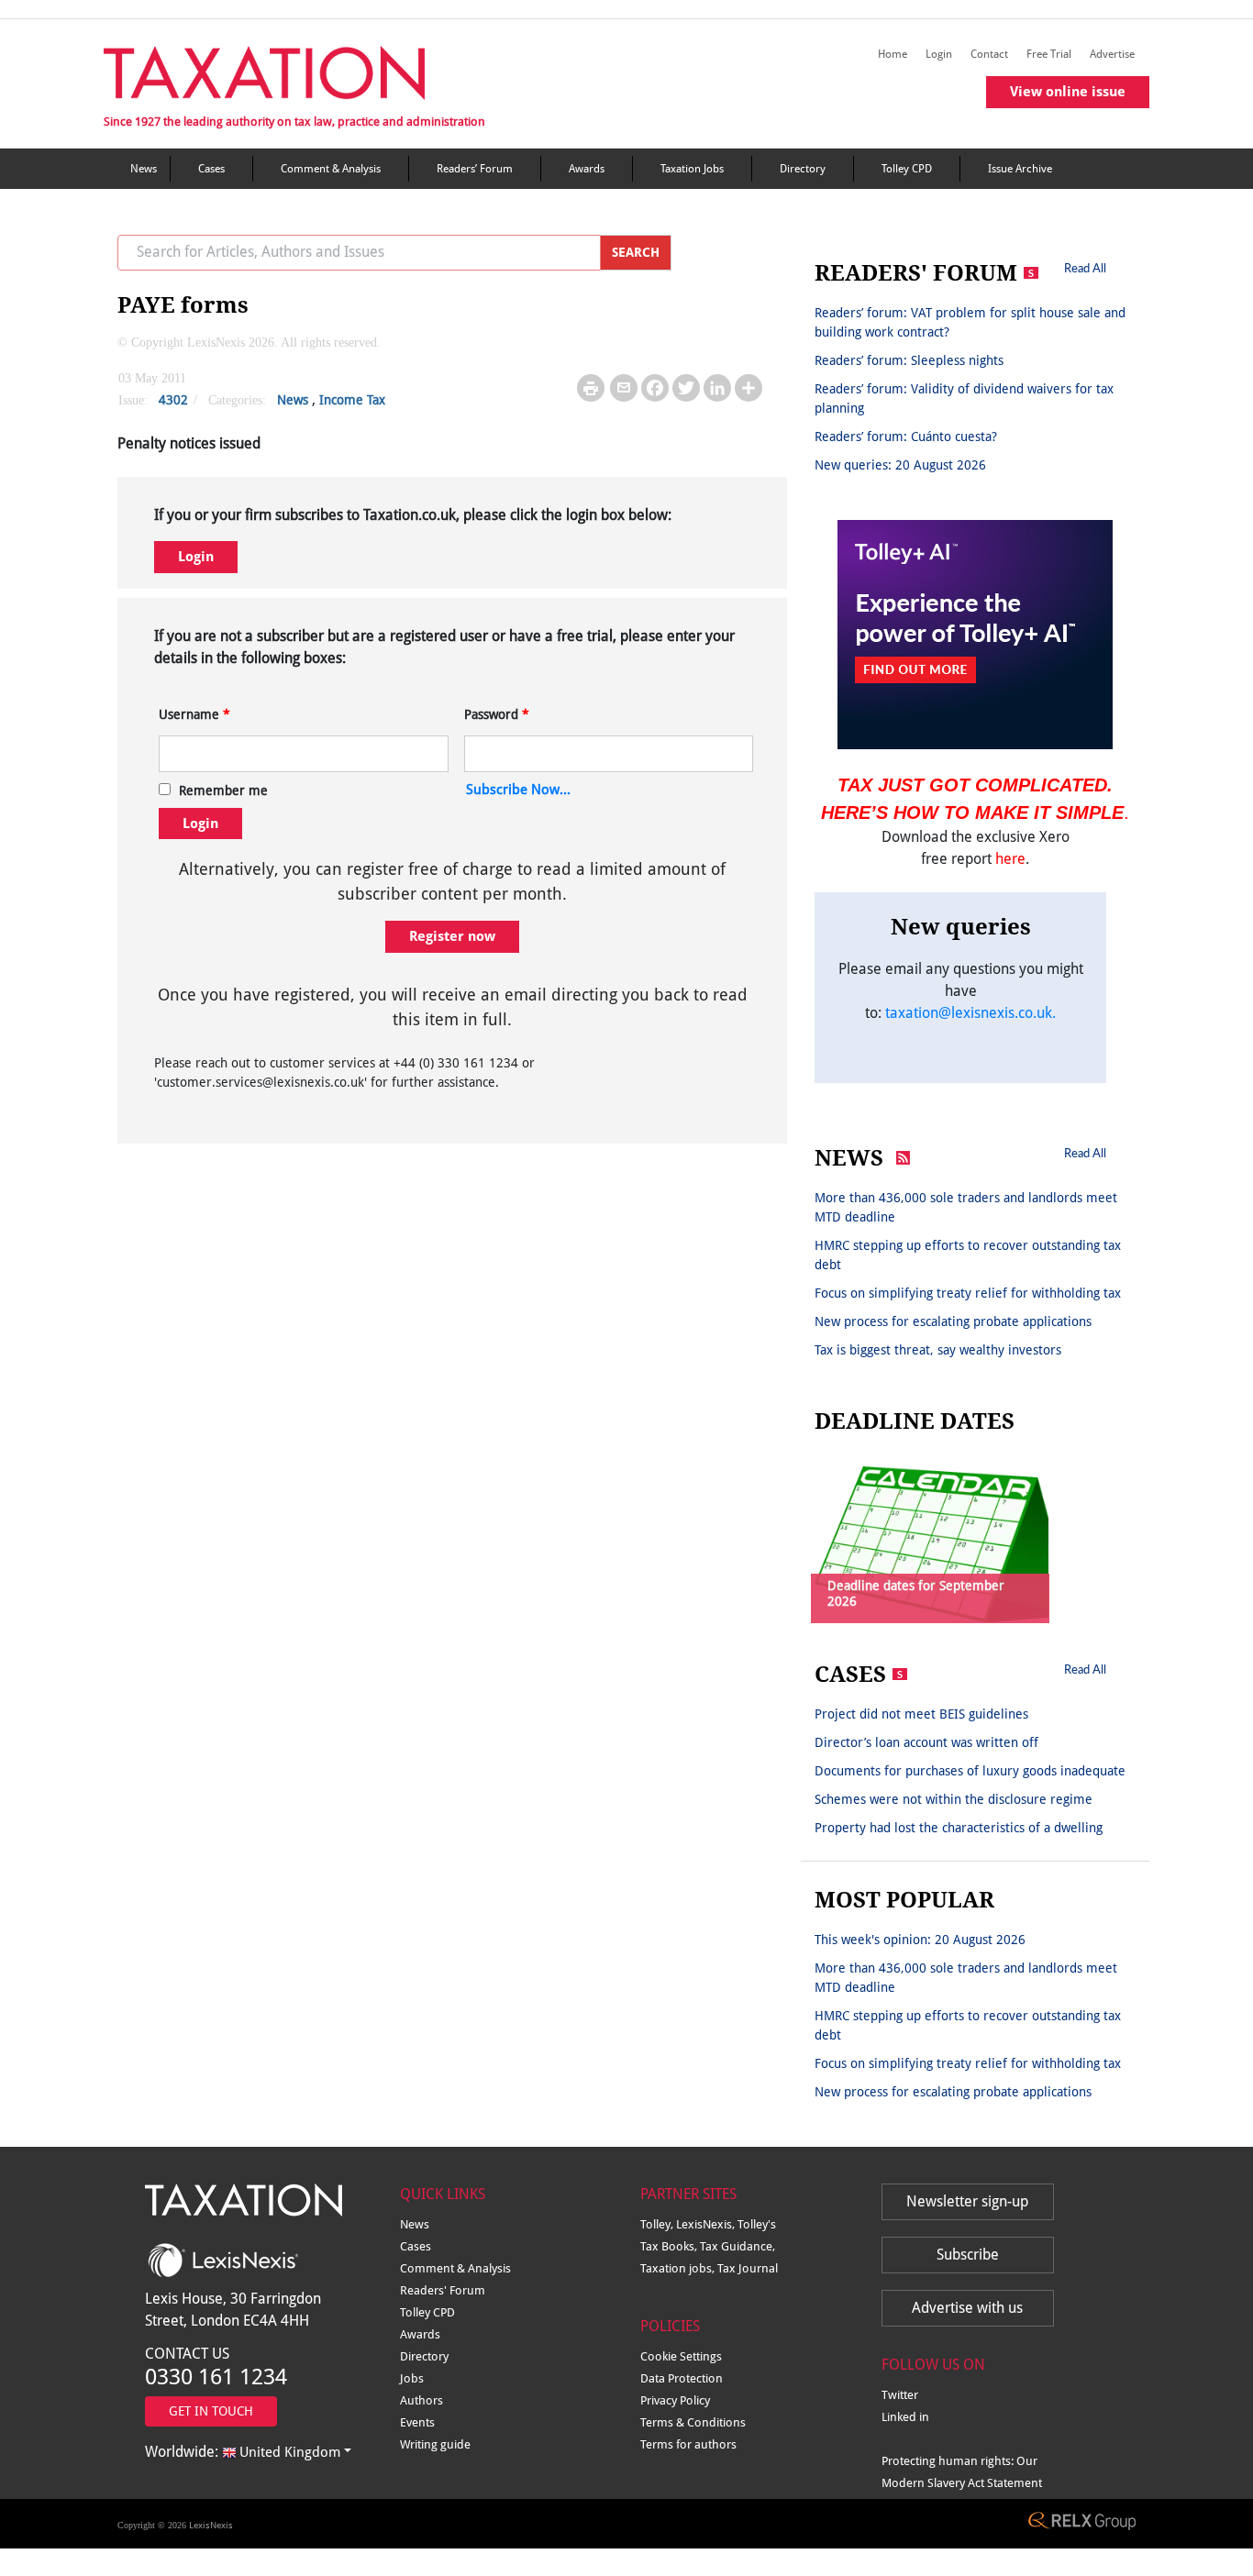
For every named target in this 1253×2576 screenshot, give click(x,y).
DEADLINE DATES (915, 1421)
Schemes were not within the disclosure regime (954, 1799)
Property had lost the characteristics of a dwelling (959, 1828)
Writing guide (435, 2444)
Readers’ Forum (475, 169)
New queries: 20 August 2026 (900, 465)
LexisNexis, (707, 2224)
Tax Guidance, (737, 2246)
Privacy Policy (675, 2400)
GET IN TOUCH (211, 2411)
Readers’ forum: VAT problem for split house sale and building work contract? (970, 322)
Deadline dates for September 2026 (916, 1593)
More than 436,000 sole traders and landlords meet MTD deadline (966, 1207)
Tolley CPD (907, 169)
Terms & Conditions (693, 2422)
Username (194, 714)
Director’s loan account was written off (926, 1742)
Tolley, (658, 2224)
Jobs (412, 2378)
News (144, 169)
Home (893, 54)
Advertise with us (967, 2308)
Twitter (900, 2395)
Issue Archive (1020, 169)
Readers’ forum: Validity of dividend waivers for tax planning (964, 398)
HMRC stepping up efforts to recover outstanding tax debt (968, 1255)
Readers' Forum (443, 2290)
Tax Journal (748, 2268)
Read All (1085, 268)
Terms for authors (688, 2444)
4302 (173, 400)
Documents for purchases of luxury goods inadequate (970, 1771)
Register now (452, 936)
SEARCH (636, 252)
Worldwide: (243, 2452)
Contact (989, 54)
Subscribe (968, 2255)
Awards (587, 169)
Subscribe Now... (518, 790)
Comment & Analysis (331, 169)
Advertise (1112, 54)
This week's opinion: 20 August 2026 (920, 1940)
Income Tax (352, 400)
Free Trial (1049, 54)
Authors (421, 2400)
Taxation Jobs (692, 169)
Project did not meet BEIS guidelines (921, 1714)
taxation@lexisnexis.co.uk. (970, 1013)
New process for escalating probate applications (953, 1321)
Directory (803, 169)
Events (417, 2422)
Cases (211, 169)
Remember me (223, 790)
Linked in (905, 2417)
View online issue (1068, 92)
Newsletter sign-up (967, 2201)
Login (939, 54)
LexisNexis (211, 2525)
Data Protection (682, 2378)
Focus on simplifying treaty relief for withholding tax (968, 1293)
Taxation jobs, (679, 2268)
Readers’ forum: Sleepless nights (909, 360)
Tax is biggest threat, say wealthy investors (938, 1350)
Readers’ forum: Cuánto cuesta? (906, 437)
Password (497, 714)
